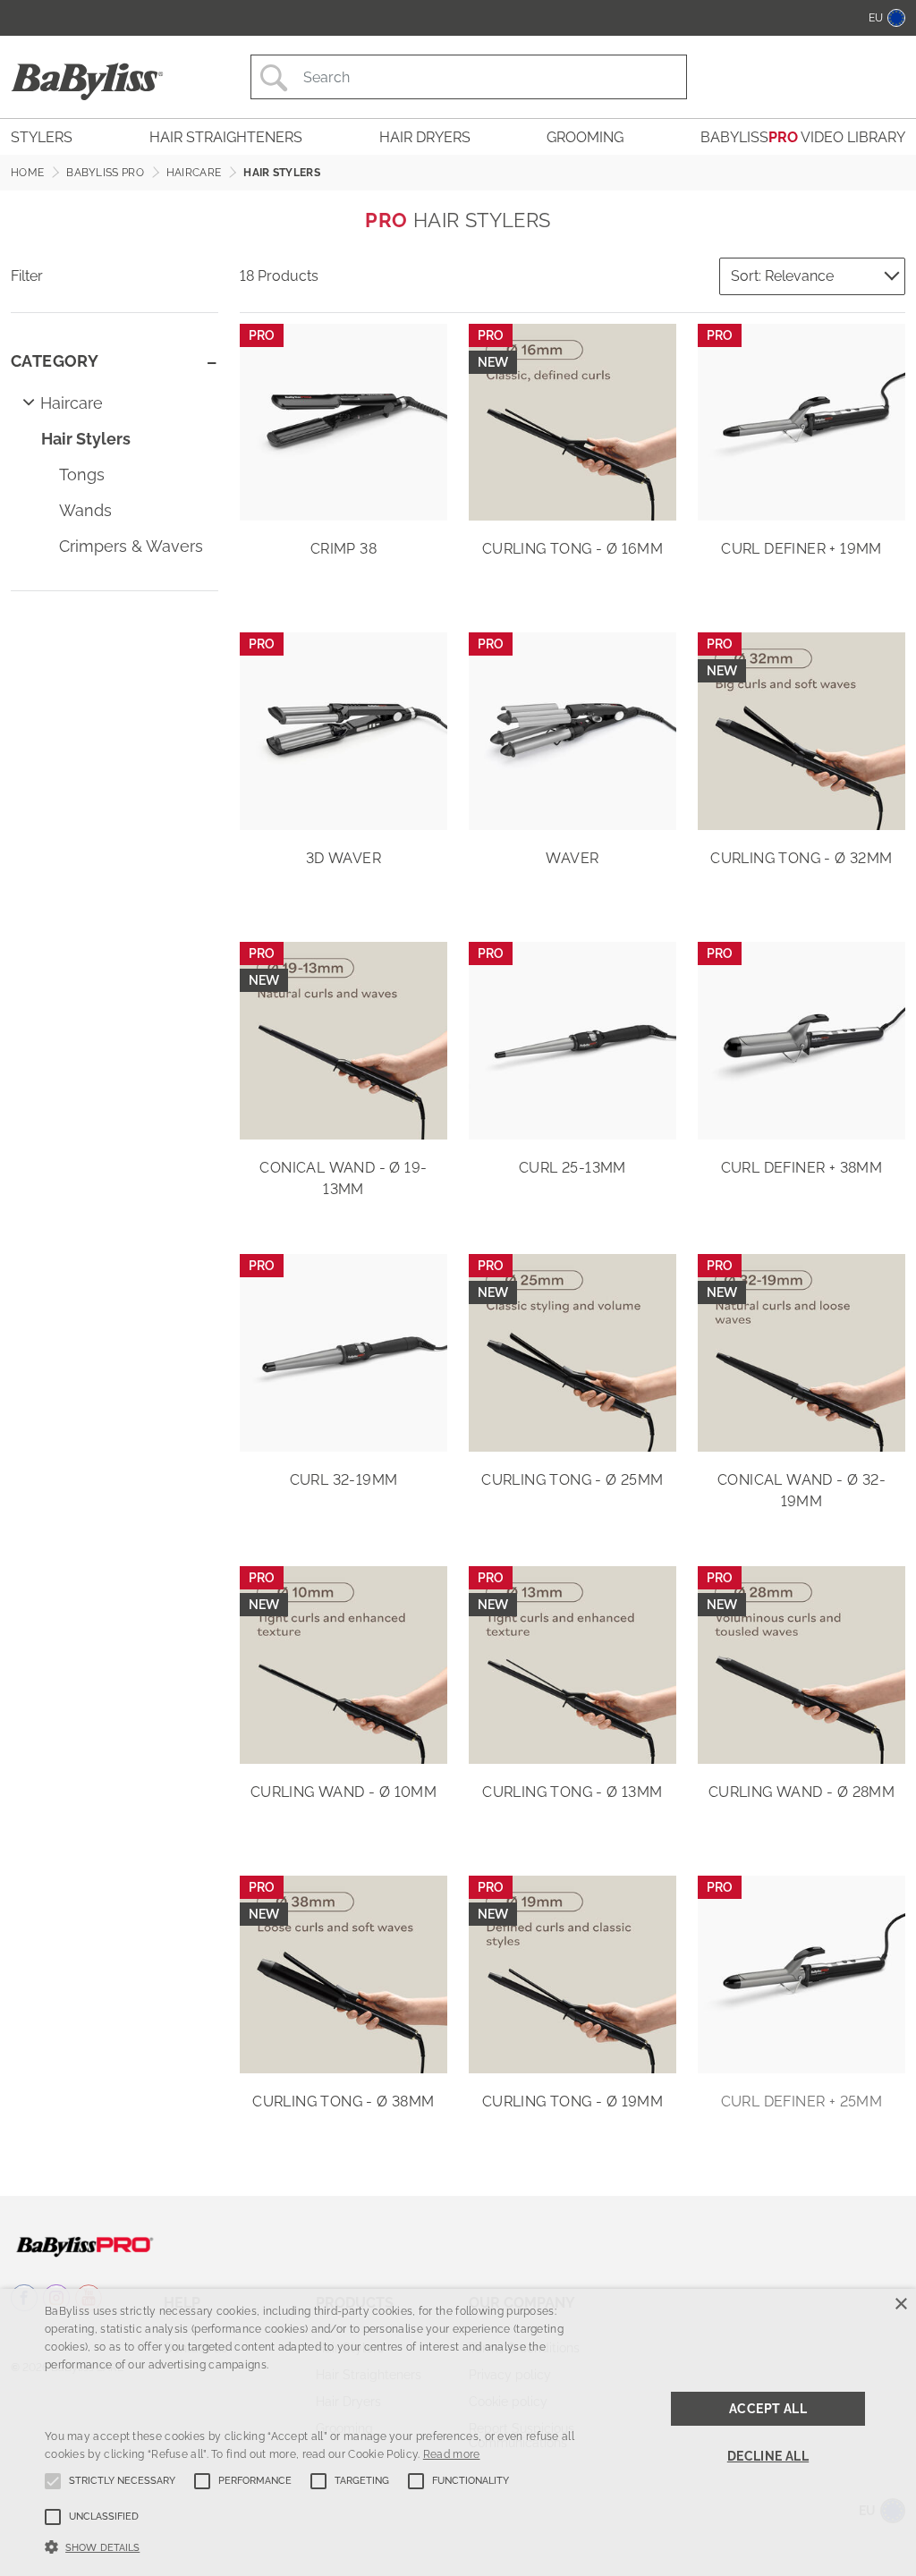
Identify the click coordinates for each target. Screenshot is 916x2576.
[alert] (458, 2432)
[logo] (85, 2246)
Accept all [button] (768, 2409)
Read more (452, 2454)
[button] (314, 2546)
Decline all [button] (768, 2456)
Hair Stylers (86, 439)
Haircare (72, 403)
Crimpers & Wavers (131, 546)
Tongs (82, 475)
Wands (85, 510)
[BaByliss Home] (87, 81)
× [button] (900, 2305)
